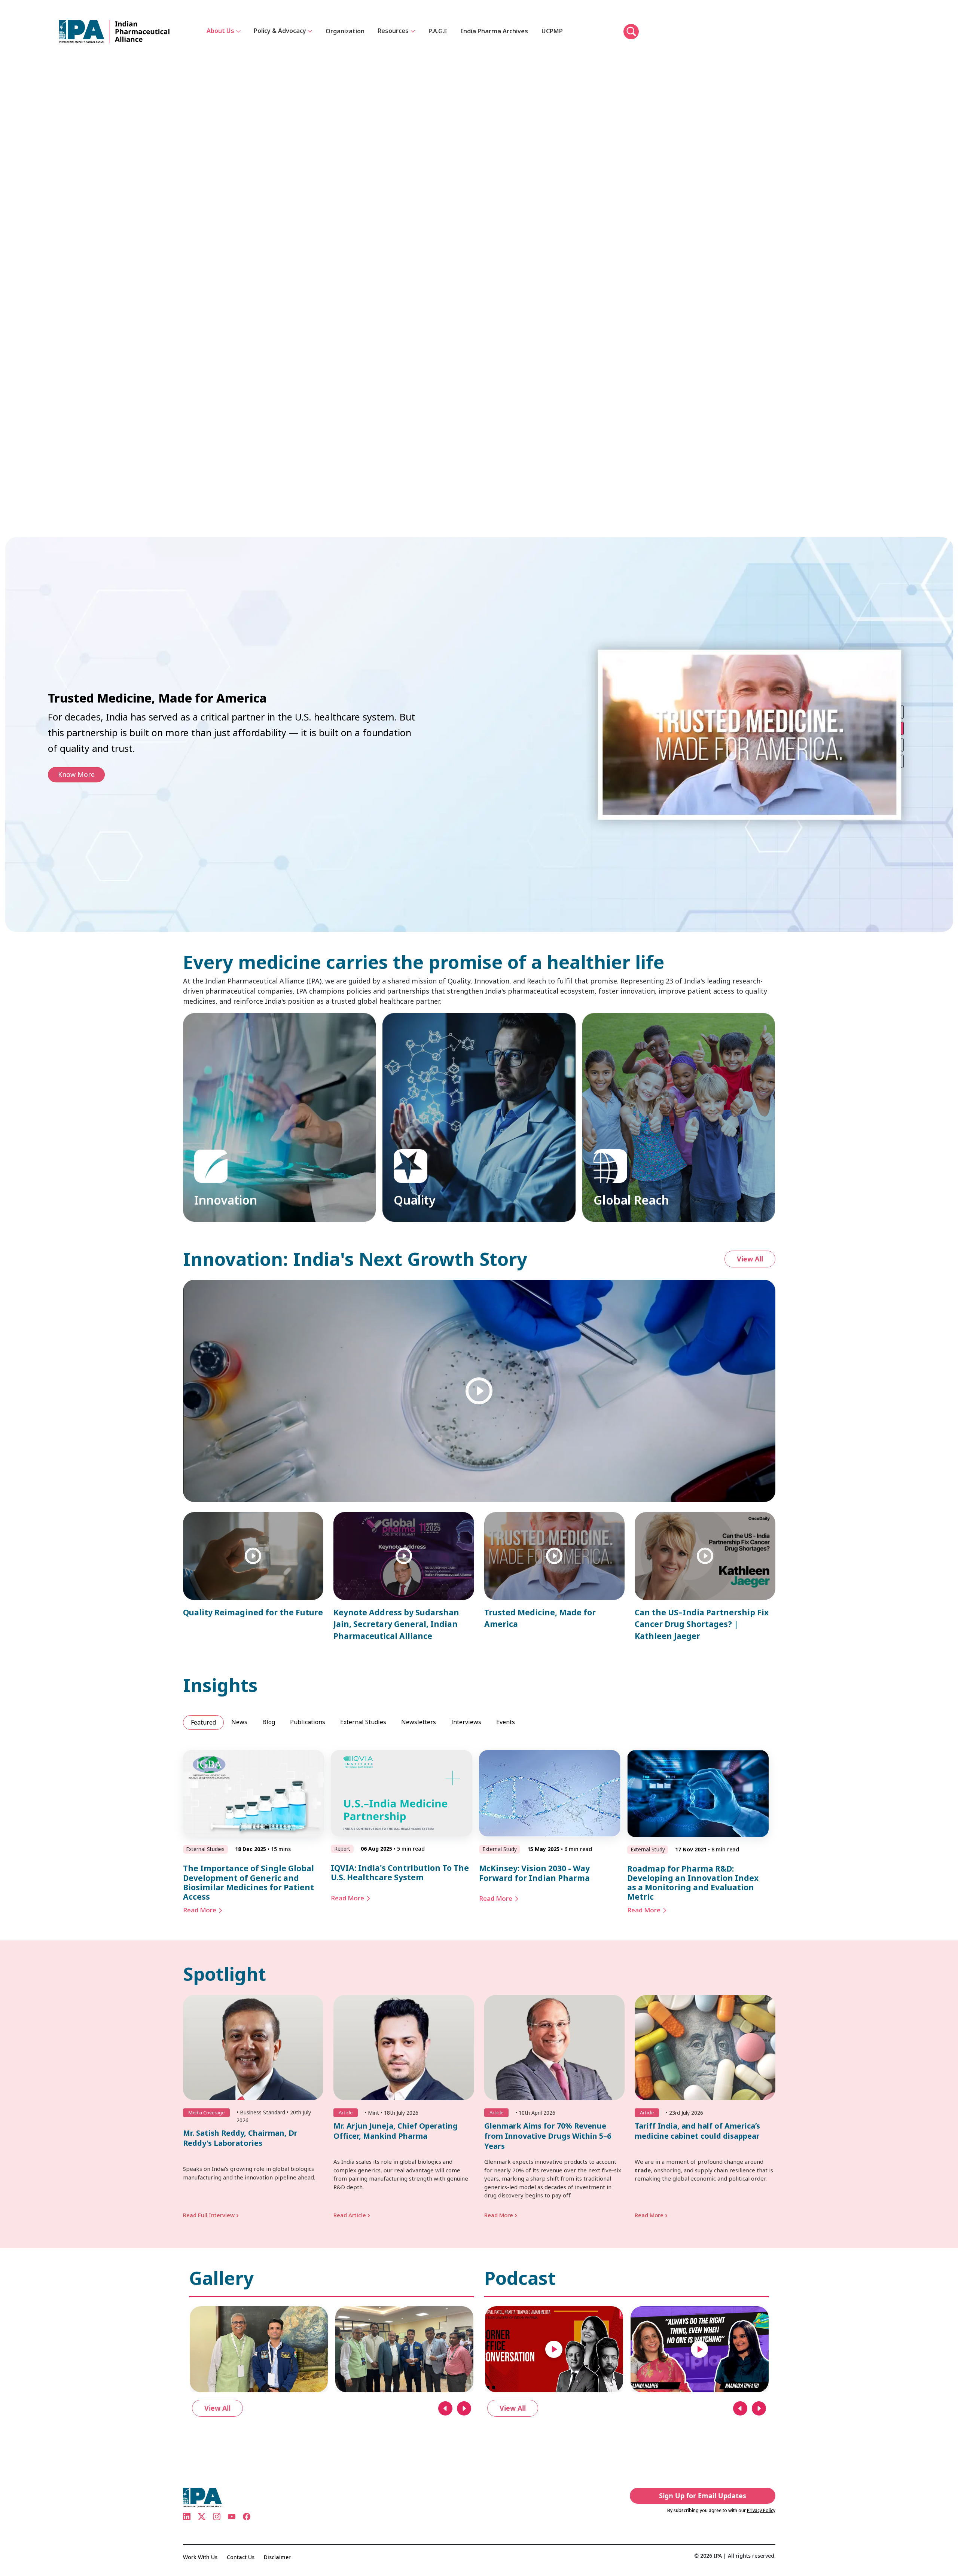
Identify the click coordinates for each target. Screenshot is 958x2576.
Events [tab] (506, 1722)
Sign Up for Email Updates (703, 2496)
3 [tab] (902, 744)
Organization (345, 31)
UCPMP (552, 31)
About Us (220, 31)
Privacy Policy (761, 2510)
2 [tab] (902, 728)
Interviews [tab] (466, 1722)
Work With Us (200, 2557)
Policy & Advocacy (280, 31)
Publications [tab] (308, 1722)
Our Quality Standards (431, 1195)
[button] (631, 32)
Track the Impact (623, 1185)
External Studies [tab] (363, 1722)
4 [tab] (902, 761)
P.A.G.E (438, 31)
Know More (76, 767)
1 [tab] (902, 712)
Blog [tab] (269, 1722)
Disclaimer (277, 2557)
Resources (393, 31)
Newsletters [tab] (419, 1722)
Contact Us (241, 2557)
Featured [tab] (203, 1722)
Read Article (352, 2215)
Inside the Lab (219, 1205)
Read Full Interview (211, 2215)
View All (750, 1259)
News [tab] (239, 1722)
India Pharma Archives (494, 31)
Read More (200, 1910)
